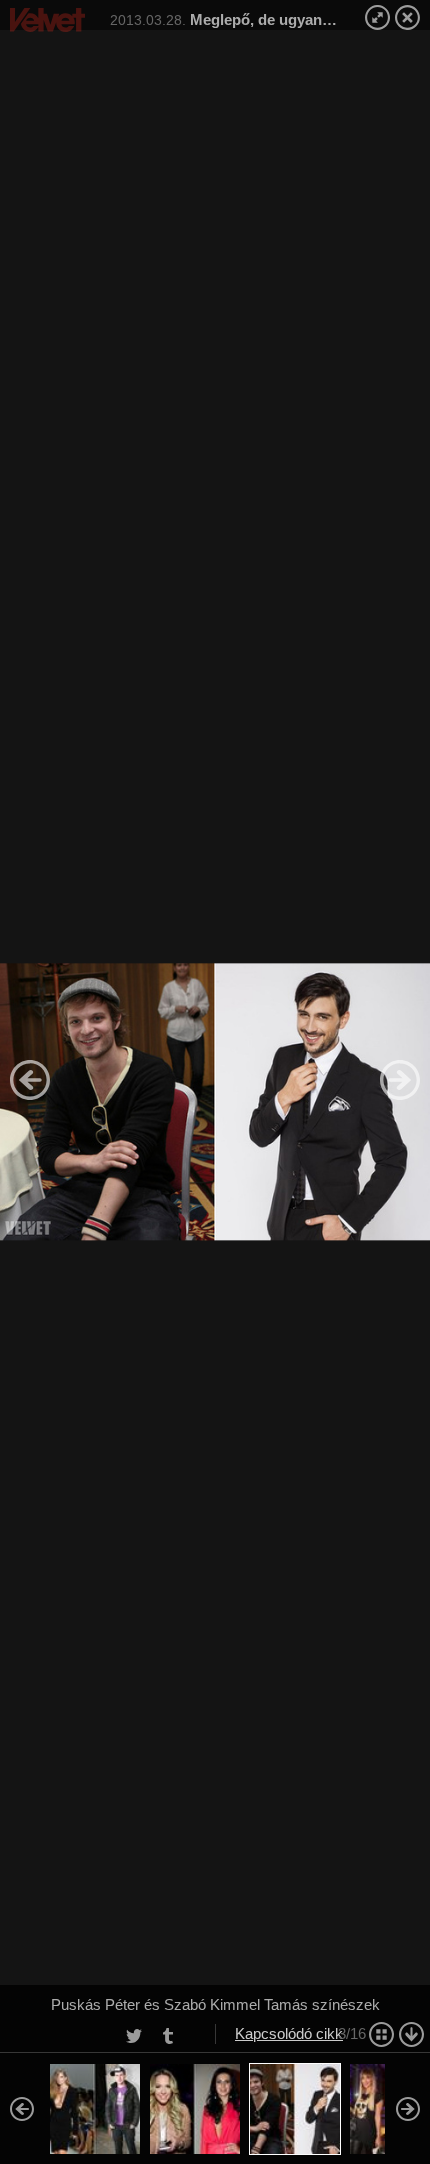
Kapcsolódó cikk (289, 2033)
